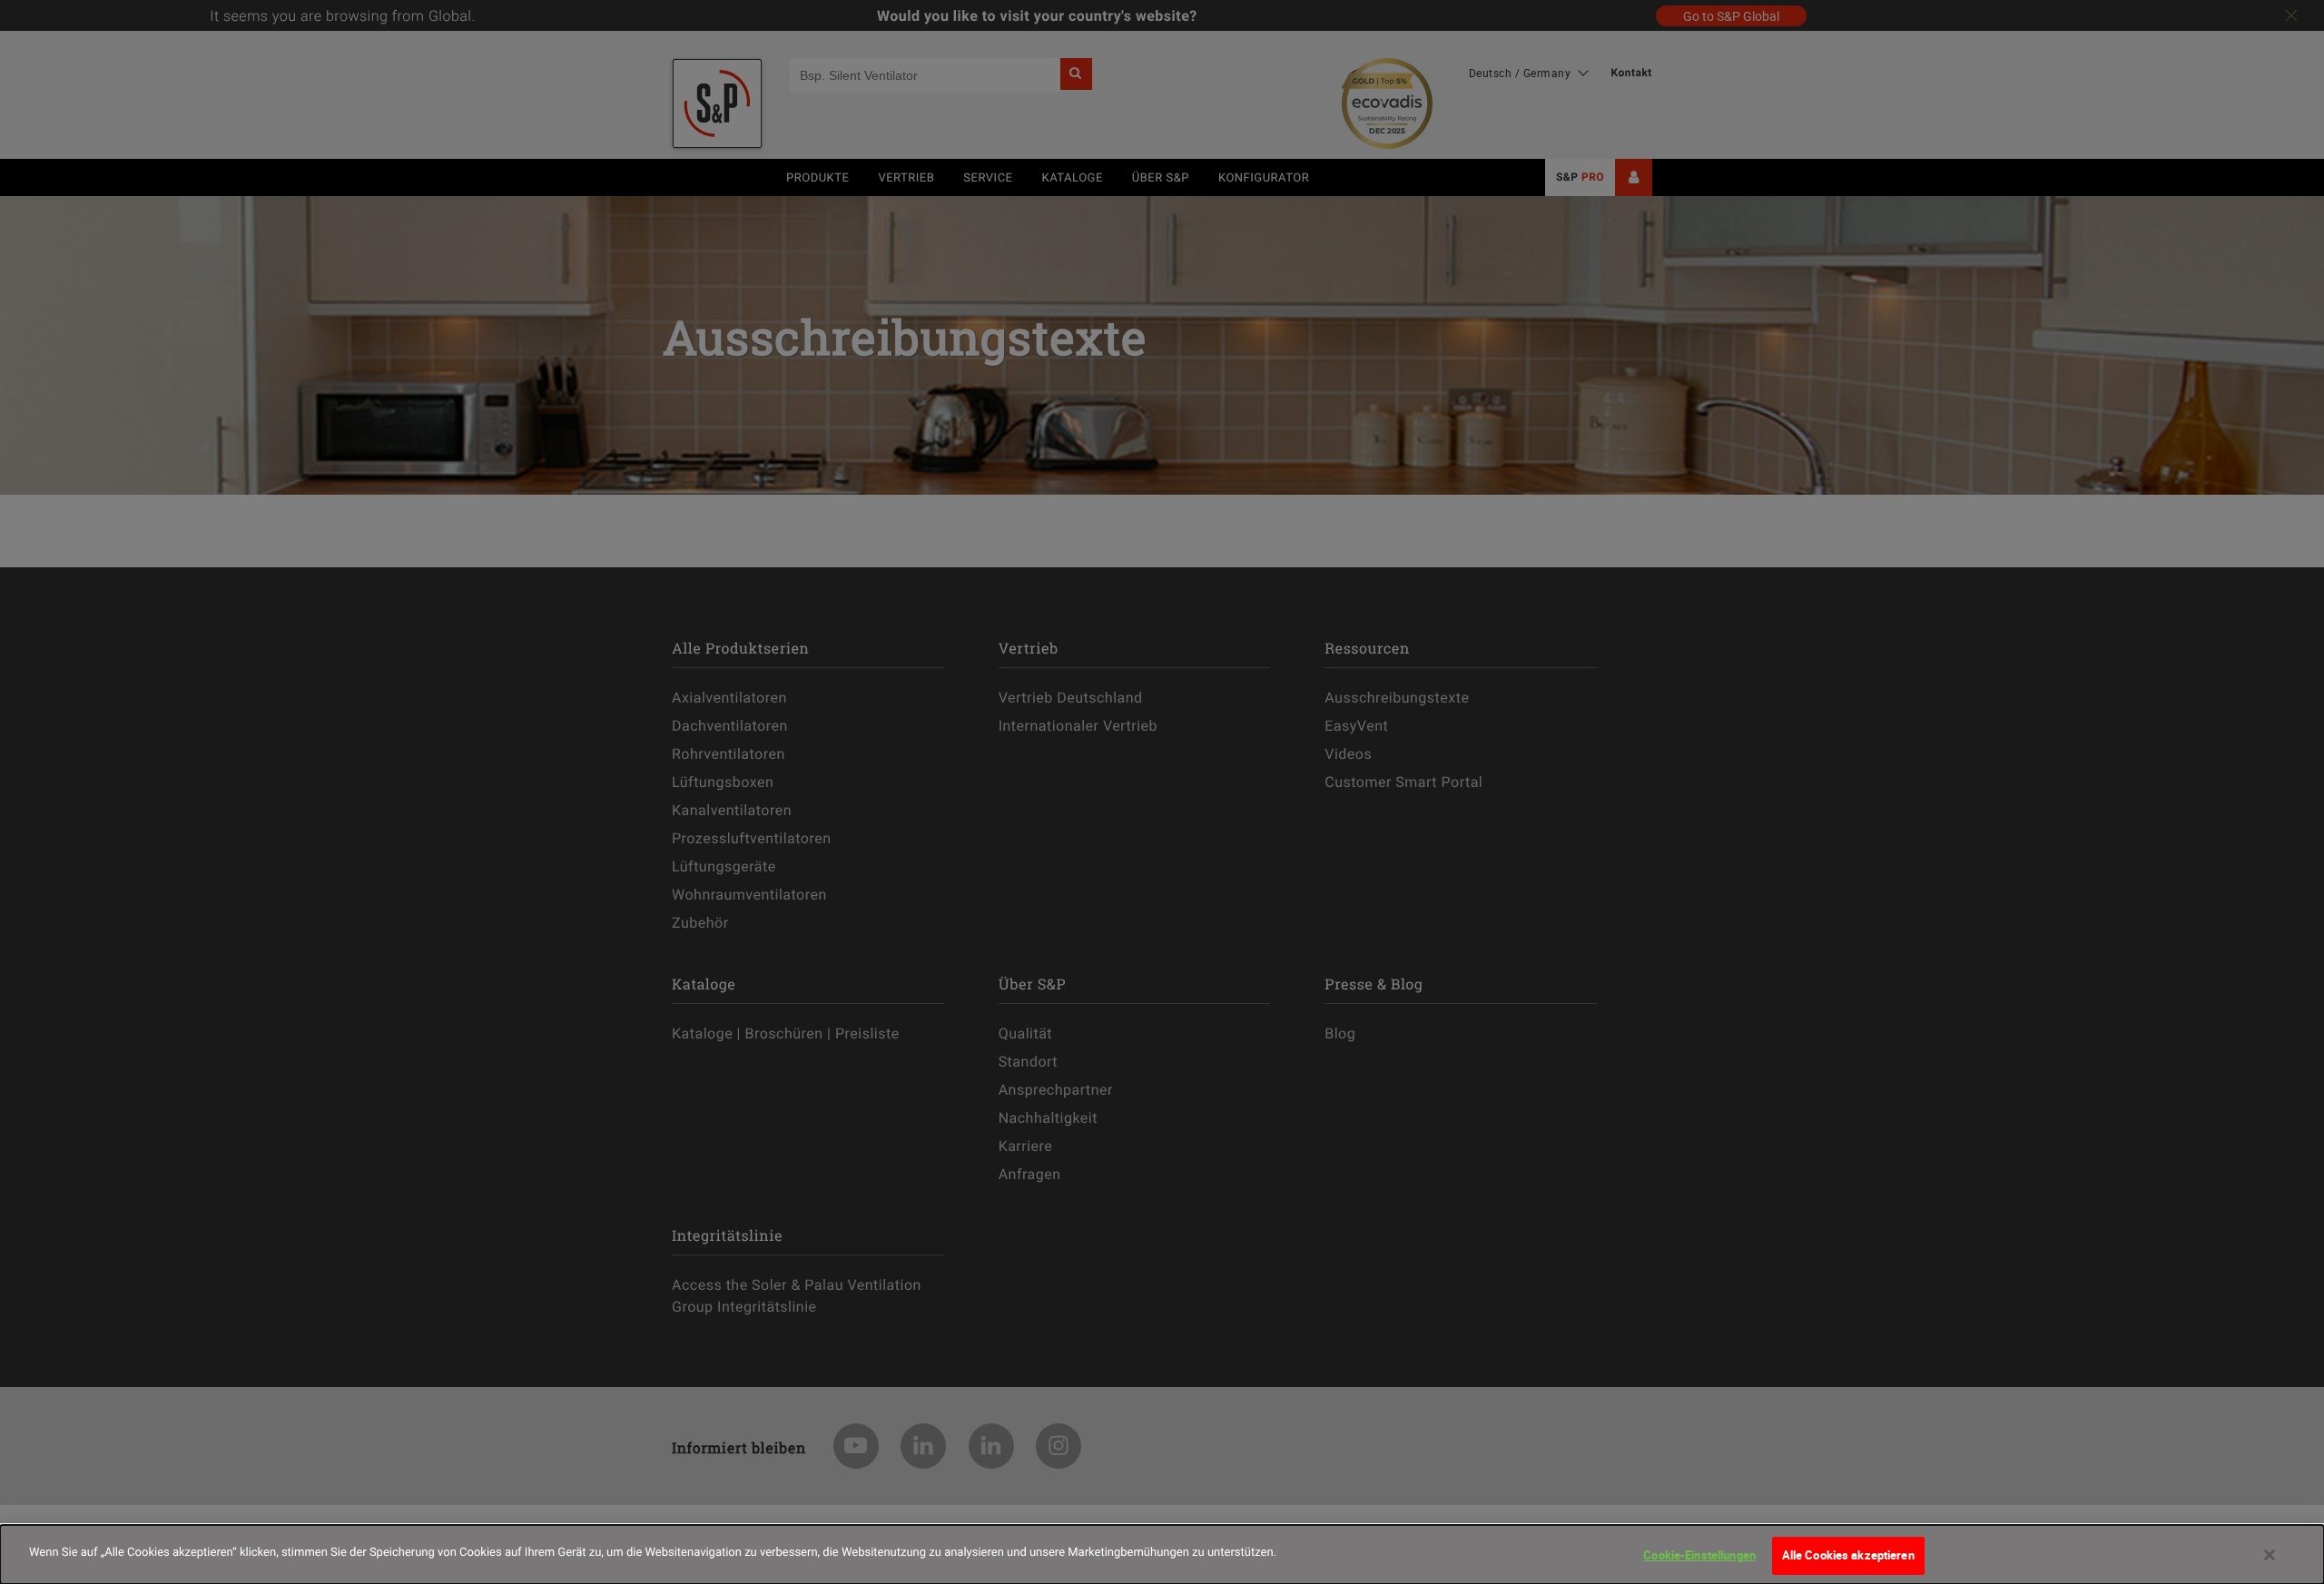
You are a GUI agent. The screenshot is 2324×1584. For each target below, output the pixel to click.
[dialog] (1162, 1554)
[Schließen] (2270, 1555)
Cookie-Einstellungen (1699, 1555)
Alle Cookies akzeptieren (1848, 1555)
